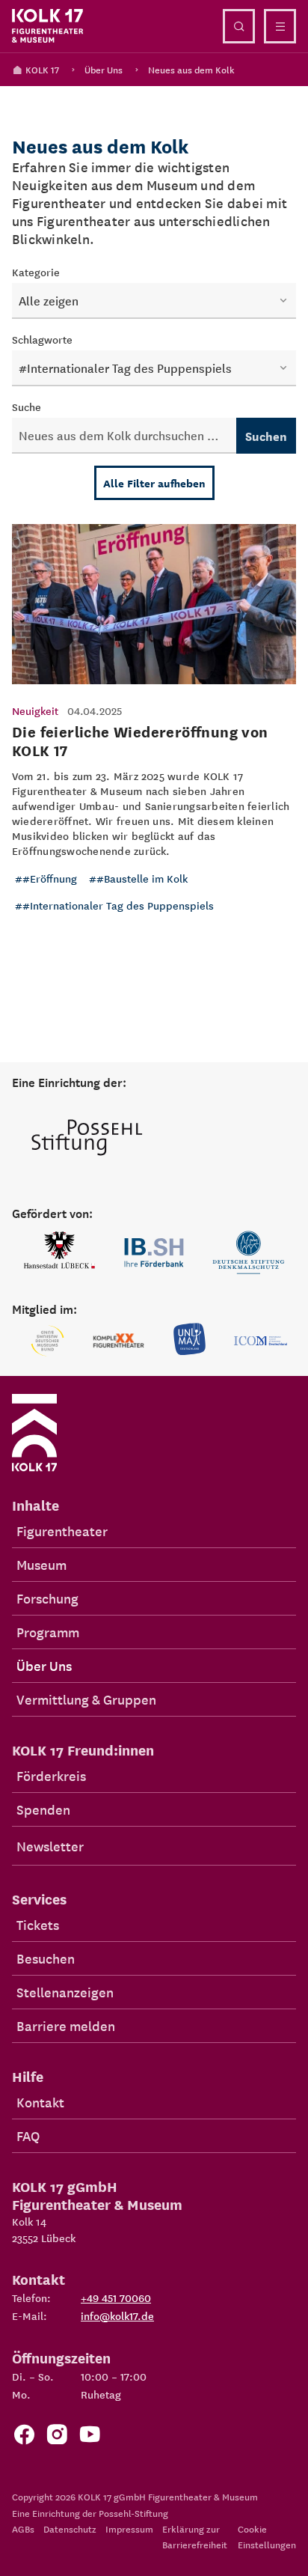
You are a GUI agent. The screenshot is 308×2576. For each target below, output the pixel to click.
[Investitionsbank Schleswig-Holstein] (154, 1252)
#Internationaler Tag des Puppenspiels (118, 905)
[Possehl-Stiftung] (87, 1139)
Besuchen (46, 1958)
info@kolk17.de (117, 2315)
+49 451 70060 (116, 2298)
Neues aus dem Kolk (191, 69)
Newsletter (50, 1846)
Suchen (266, 436)
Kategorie (36, 272)
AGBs (23, 2528)
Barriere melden (66, 2025)
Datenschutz (70, 2528)
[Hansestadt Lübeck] (59, 1252)
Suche (27, 407)
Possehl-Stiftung (133, 2513)
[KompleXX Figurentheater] (118, 1341)
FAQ (28, 2135)
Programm (48, 1632)
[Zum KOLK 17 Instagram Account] (57, 2438)
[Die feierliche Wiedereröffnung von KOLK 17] (154, 730)
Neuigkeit (35, 710)
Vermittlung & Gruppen (86, 1699)
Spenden (43, 1809)
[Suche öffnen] (239, 26)
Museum (41, 1564)
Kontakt (40, 2102)
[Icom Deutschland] (261, 1341)
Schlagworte (42, 339)
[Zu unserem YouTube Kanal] (90, 2438)
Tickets (38, 1924)
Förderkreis (51, 1775)
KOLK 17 (42, 69)
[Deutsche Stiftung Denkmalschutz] (249, 1252)
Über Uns (104, 69)
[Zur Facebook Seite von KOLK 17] (24, 2438)
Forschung (47, 1598)
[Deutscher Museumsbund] (47, 1341)
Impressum (129, 2528)
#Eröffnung (50, 878)
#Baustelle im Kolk (142, 878)
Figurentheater (62, 1531)
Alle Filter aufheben (154, 483)
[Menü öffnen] (280, 26)
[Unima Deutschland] (190, 1341)
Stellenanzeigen (65, 1992)
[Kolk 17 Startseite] (48, 26)
